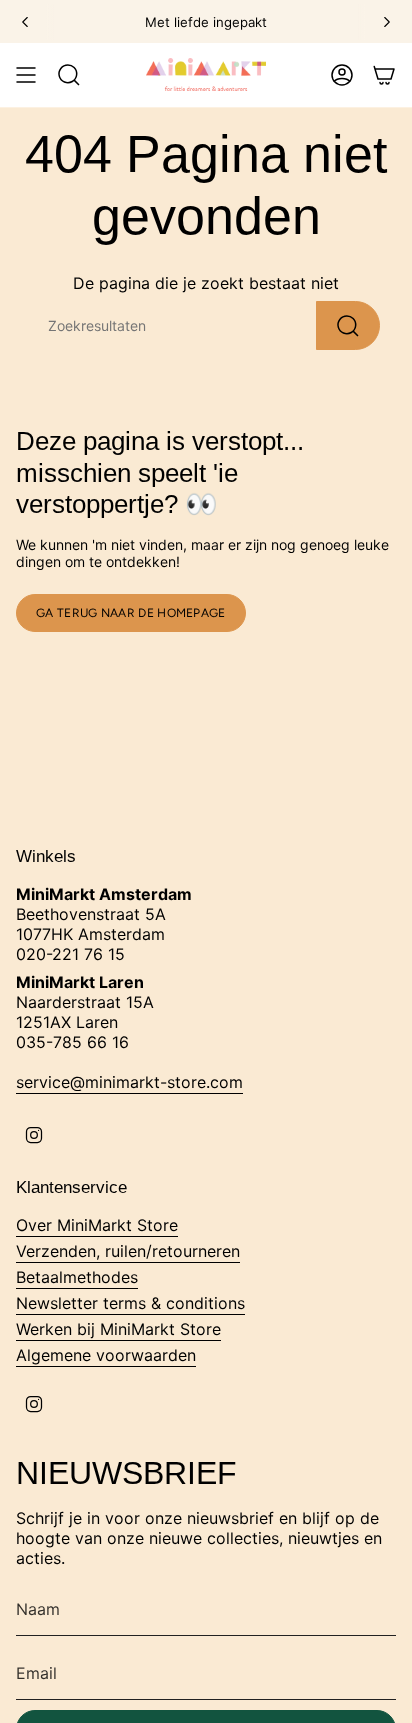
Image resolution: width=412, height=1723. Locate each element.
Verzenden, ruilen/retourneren (128, 1251)
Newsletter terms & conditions (130, 1303)
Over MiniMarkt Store (97, 1225)
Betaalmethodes (77, 1277)
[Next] (387, 22)
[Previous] (25, 22)
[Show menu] (26, 75)
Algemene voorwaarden (106, 1355)
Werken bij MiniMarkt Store (118, 1329)
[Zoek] (348, 325)
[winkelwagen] (384, 75)
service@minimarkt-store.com (129, 1082)
